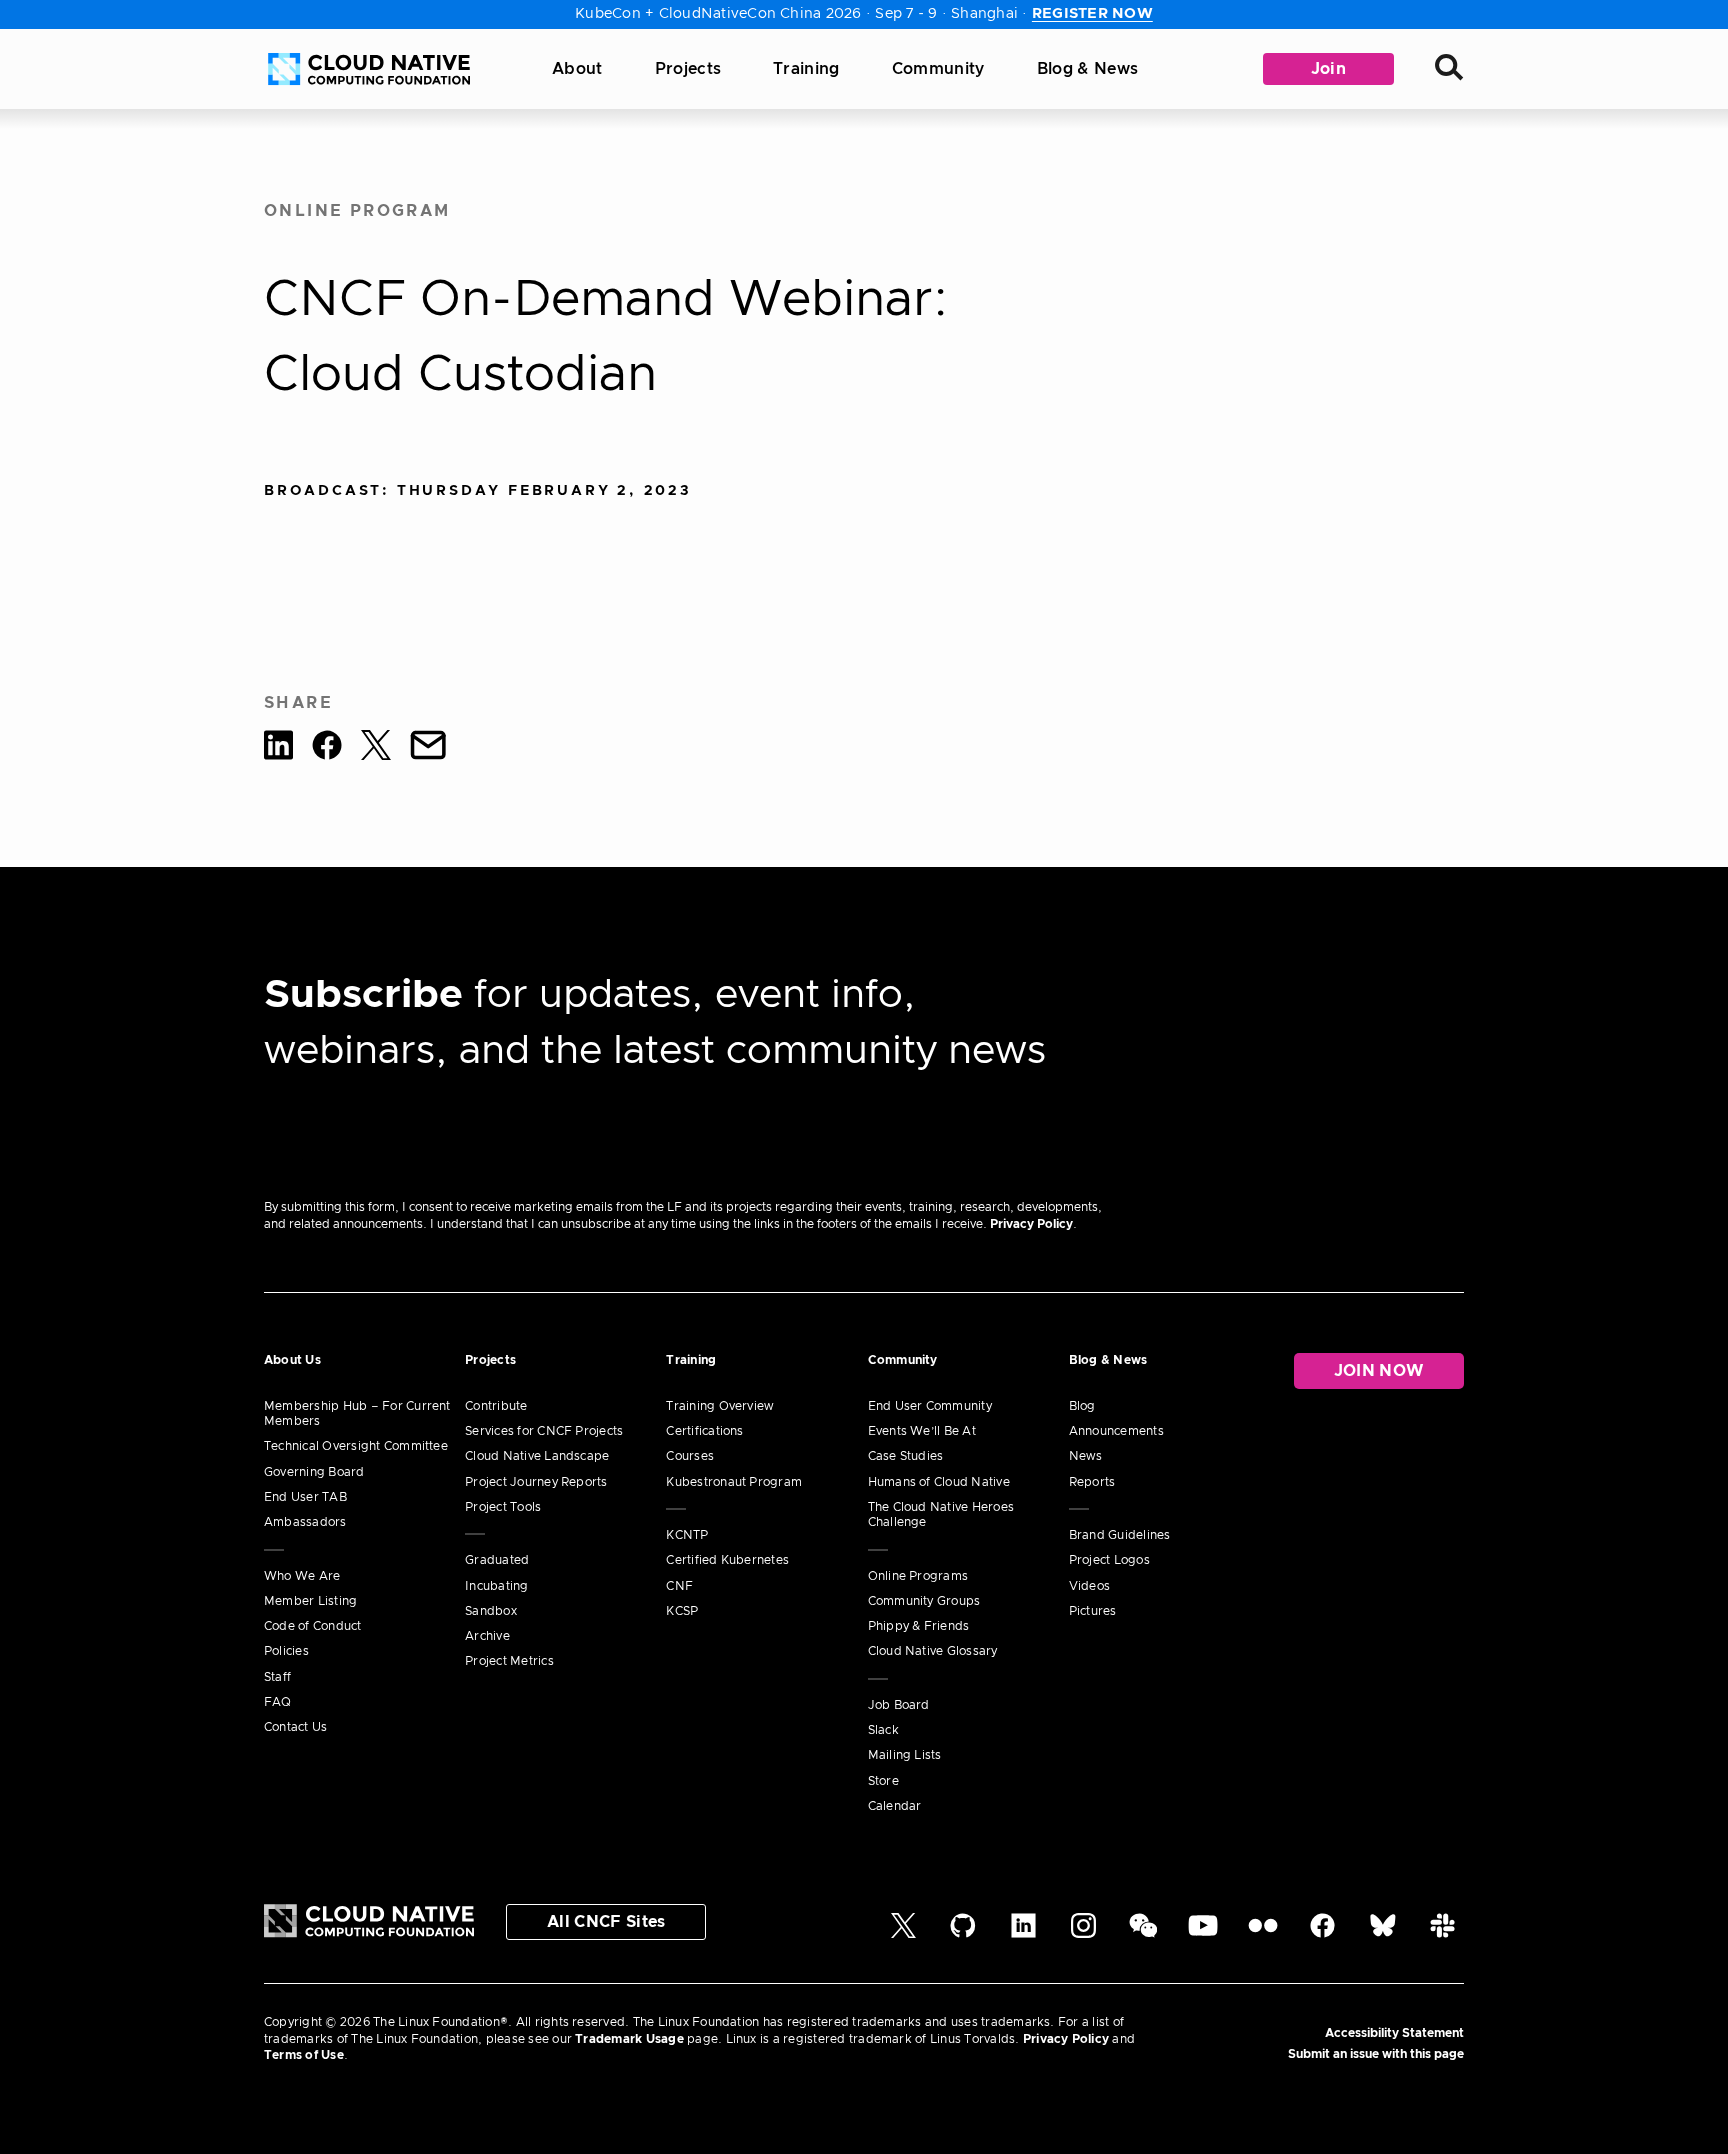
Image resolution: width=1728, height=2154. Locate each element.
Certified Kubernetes (727, 1560)
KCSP (682, 1611)
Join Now (1379, 1371)
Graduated (497, 1560)
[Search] (1449, 69)
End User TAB (305, 1497)
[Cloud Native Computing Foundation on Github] (963, 1934)
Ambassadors (305, 1522)
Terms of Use (304, 2055)
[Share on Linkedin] (278, 748)
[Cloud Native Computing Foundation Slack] (1442, 1934)
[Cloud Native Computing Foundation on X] (903, 1934)
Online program (357, 211)
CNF (679, 1586)
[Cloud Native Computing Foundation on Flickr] (1263, 1934)
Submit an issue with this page (1376, 2054)
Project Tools (503, 1507)
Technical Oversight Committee (356, 1446)
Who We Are (302, 1576)
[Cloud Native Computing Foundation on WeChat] (1143, 1934)
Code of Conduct (313, 1626)
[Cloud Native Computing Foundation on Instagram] (1083, 1934)
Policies (286, 1651)
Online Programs (918, 1576)
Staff (277, 1677)
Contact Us (295, 1727)
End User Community (930, 1406)
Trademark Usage (629, 2039)
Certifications (704, 1431)
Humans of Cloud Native (939, 1482)
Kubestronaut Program (734, 1482)
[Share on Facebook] (327, 748)
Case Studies (906, 1456)
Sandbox (491, 1611)
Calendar (895, 1806)
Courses (690, 1456)
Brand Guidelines (1120, 1535)
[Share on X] (376, 748)
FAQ (278, 1702)
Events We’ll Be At (922, 1431)
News (1086, 1456)
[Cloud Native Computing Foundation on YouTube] (1203, 1934)
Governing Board (314, 1472)
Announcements (1116, 1431)
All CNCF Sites (606, 1922)
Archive (487, 1636)
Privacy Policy (1031, 1224)
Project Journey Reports (536, 1482)
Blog (1082, 1406)
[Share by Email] (428, 748)
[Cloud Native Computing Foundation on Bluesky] (1383, 1934)
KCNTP (687, 1535)
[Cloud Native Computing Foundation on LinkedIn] (1023, 1934)
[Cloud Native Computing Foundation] (369, 69)
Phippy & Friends (919, 1626)
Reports (1092, 1482)
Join (1328, 69)
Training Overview (720, 1406)
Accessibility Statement (1394, 2033)
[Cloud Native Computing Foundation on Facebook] (1322, 1934)
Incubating (496, 1586)
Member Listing (310, 1601)
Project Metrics (509, 1661)
